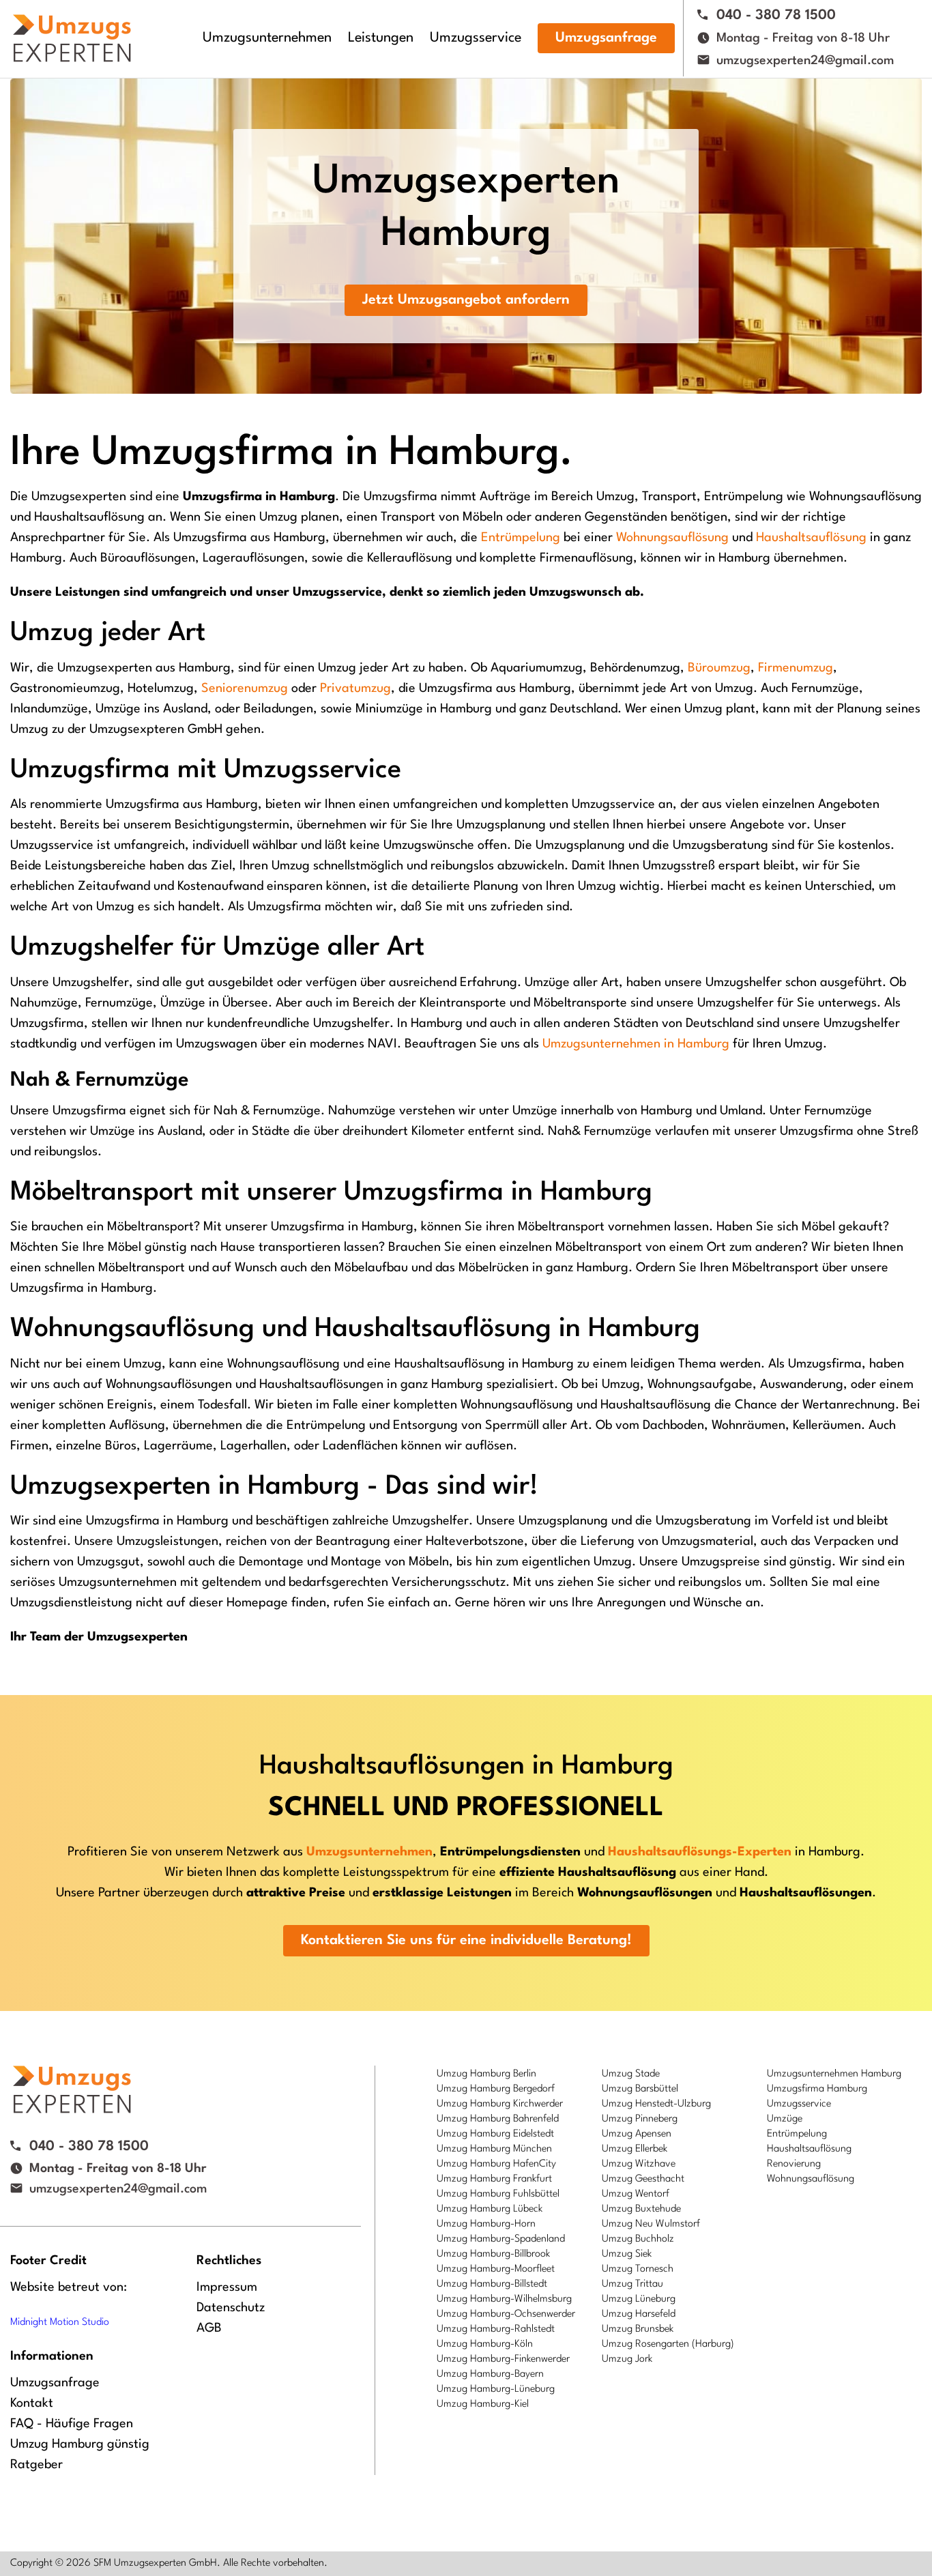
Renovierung (794, 2164)
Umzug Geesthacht (643, 2179)
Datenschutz (231, 2308)
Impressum (227, 2287)
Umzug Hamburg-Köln (485, 2344)
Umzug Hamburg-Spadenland (501, 2239)
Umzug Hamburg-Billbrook (493, 2254)
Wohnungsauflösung (672, 538)
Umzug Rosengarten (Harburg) (668, 2344)
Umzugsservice (476, 38)
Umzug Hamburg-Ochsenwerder (506, 2314)
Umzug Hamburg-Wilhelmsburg (504, 2299)
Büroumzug (719, 668)
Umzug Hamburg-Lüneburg (496, 2389)
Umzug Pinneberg (640, 2119)
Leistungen (381, 38)
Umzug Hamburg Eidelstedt (495, 2134)
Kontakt (32, 2403)
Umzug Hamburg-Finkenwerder (503, 2359)
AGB (209, 2328)
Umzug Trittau (632, 2284)
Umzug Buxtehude (641, 2209)
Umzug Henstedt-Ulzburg (656, 2104)
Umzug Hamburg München (494, 2149)
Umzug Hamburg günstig (80, 2444)
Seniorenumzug (245, 689)
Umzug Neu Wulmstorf (651, 2224)
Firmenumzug (796, 668)
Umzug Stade (631, 2074)
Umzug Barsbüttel (640, 2089)
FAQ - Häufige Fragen (72, 2424)
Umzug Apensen (637, 2134)
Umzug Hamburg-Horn (486, 2224)
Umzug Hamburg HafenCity (496, 2164)
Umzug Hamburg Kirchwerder (500, 2104)
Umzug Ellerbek (635, 2149)
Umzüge (785, 2119)
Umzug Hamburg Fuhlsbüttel (498, 2194)
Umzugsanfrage (606, 38)
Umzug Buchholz (638, 2239)
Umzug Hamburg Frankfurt (494, 2179)
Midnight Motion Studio (60, 2322)
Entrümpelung (521, 538)
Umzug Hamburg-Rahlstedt (496, 2329)
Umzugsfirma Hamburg (817, 2089)
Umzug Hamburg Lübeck (490, 2209)
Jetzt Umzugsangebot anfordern (466, 300)
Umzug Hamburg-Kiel (483, 2404)
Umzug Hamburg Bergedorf (496, 2089)
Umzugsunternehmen (267, 38)
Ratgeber (37, 2465)
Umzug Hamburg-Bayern (490, 2374)
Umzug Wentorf (636, 2194)
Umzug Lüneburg (639, 2299)
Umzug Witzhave (639, 2164)
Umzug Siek (627, 2254)
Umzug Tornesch (638, 2269)
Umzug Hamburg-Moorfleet (496, 2269)
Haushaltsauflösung (811, 538)
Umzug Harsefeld (639, 2314)
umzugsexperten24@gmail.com (805, 61)
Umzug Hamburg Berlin (486, 2074)
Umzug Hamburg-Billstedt (492, 2284)
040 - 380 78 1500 (776, 16)
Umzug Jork (627, 2359)
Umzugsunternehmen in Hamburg (636, 1044)
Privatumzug (355, 689)
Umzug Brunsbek (638, 2329)
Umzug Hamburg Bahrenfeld (498, 2119)
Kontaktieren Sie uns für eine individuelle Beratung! (466, 1941)
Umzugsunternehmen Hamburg (834, 2074)
